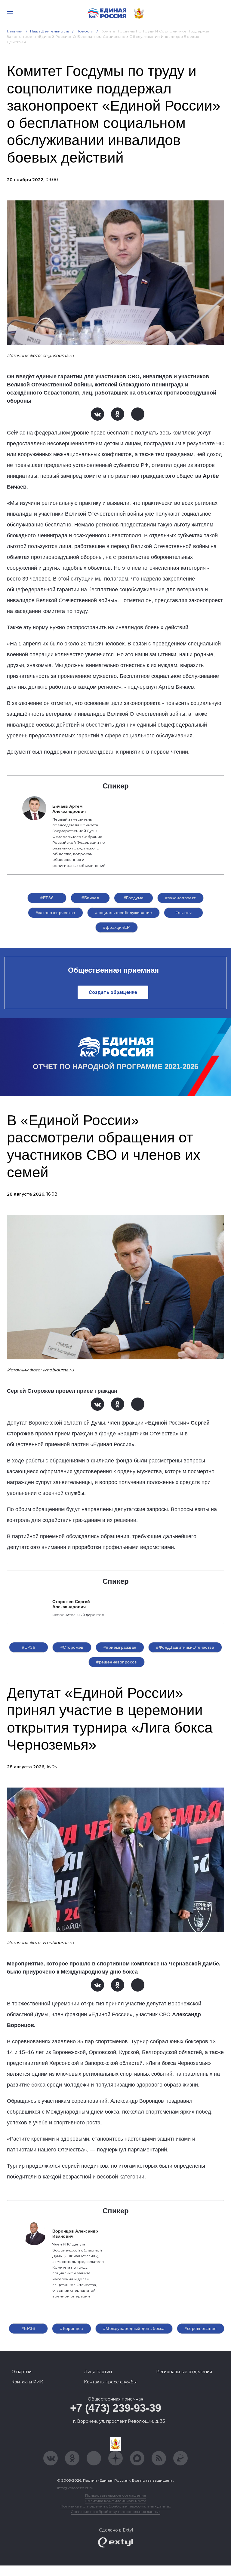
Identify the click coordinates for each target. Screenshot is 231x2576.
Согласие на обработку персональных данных (115, 2512)
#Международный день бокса (134, 2328)
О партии (22, 2372)
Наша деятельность (50, 31)
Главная (15, 31)
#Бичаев (90, 898)
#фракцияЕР (116, 927)
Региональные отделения (184, 2372)
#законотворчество (55, 913)
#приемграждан (120, 1647)
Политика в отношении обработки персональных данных (116, 2506)
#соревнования (201, 2328)
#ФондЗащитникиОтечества (185, 1647)
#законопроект (180, 898)
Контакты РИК (27, 2382)
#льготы (184, 913)
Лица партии (98, 2372)
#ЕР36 (47, 898)
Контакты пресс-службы (110, 2382)
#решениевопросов (117, 1662)
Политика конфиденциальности (115, 2501)
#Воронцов (72, 2328)
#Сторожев (72, 1647)
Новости (85, 31)
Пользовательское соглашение (116, 2495)
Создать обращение (113, 992)
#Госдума (134, 898)
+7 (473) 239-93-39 (116, 2408)
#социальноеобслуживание (124, 913)
